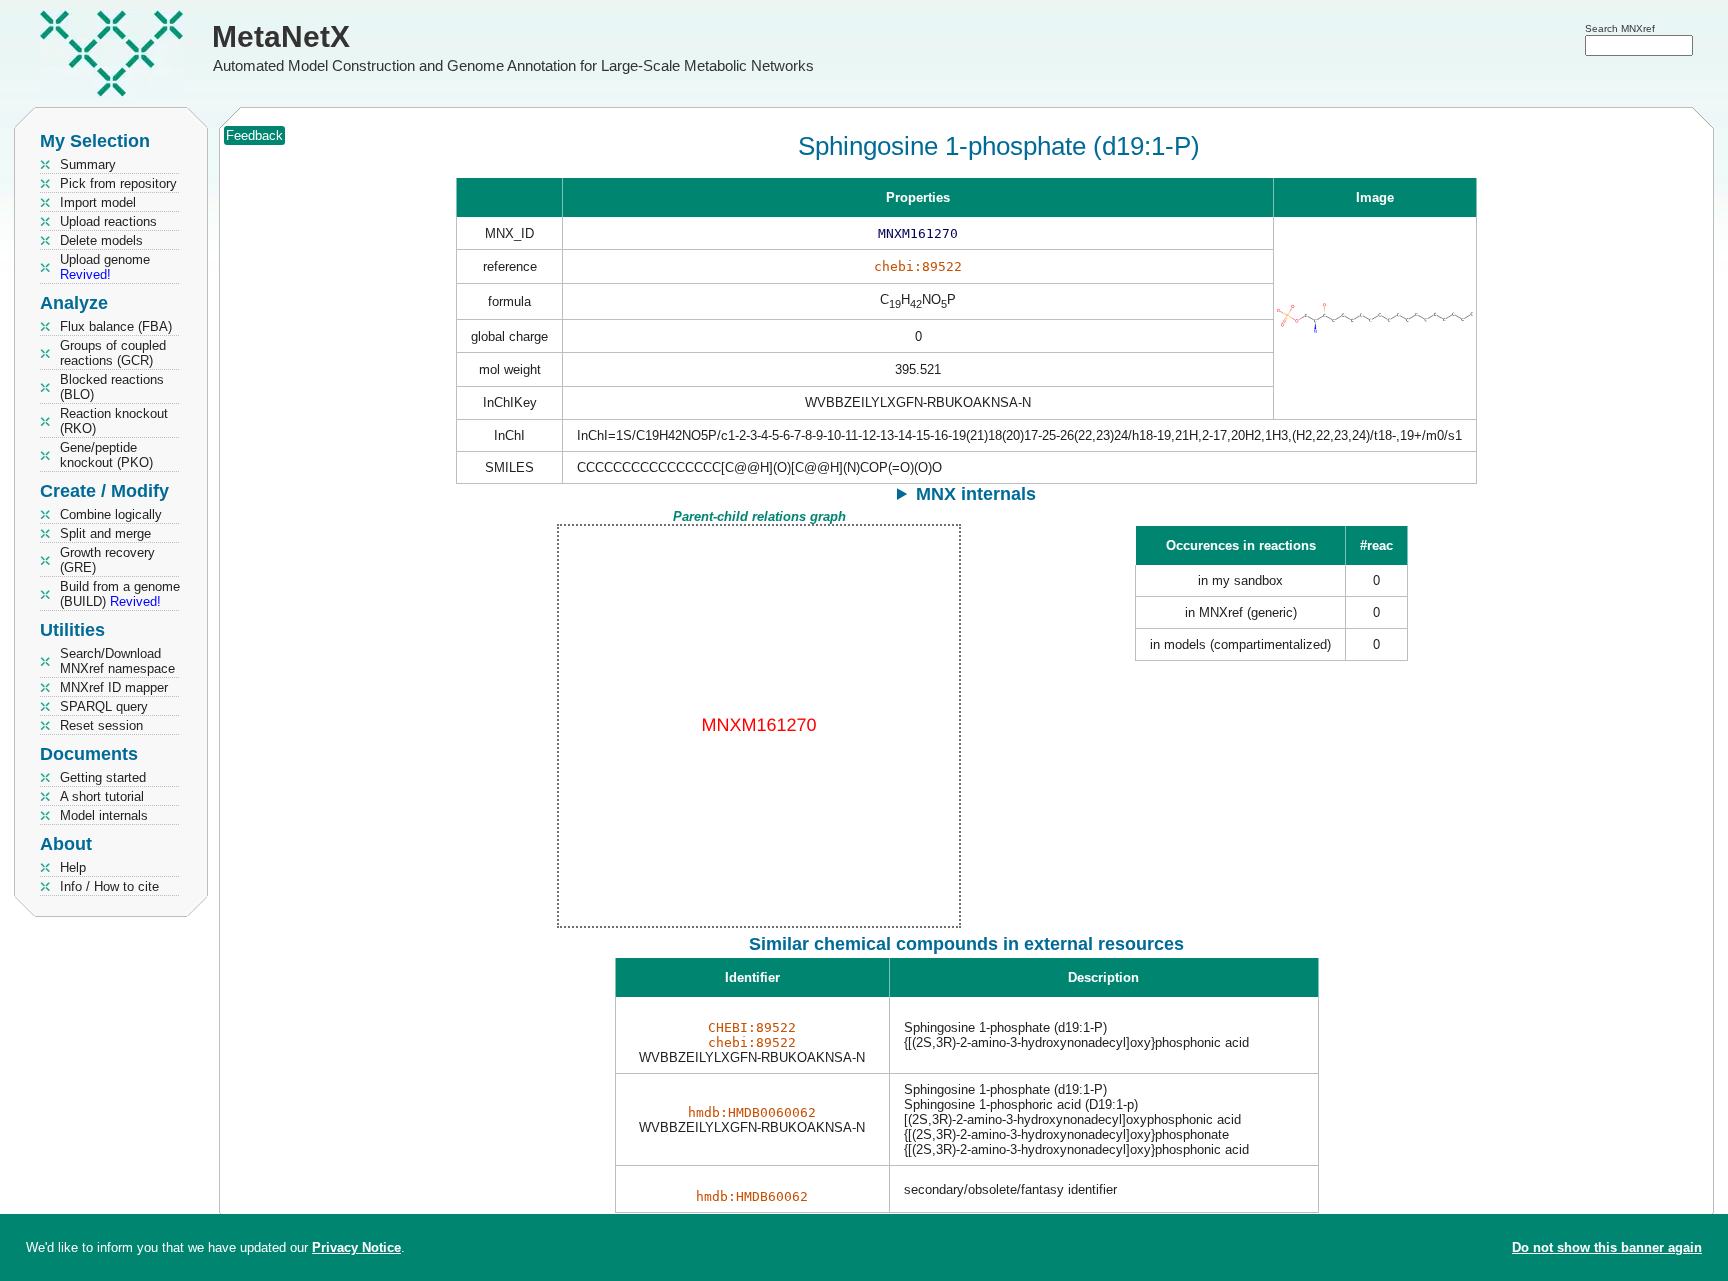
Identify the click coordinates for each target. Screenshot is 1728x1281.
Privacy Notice (356, 1247)
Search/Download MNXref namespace (117, 661)
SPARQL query (104, 706)
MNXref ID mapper (114, 687)
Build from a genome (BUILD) (120, 594)
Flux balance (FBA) (116, 326)
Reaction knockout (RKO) (114, 421)
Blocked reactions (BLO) (112, 387)
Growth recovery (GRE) (107, 560)
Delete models (101, 240)
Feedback (254, 135)
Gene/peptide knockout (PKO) (106, 455)
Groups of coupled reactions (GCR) (113, 353)
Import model (98, 202)
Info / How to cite (109, 886)
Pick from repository (118, 183)
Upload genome (105, 267)
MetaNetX (281, 36)
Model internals (104, 815)
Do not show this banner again (1607, 1247)
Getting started (103, 777)
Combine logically (111, 514)
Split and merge (105, 533)
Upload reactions (108, 221)
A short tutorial (102, 796)
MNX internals (976, 494)
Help (73, 867)
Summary (88, 164)
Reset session (101, 725)
